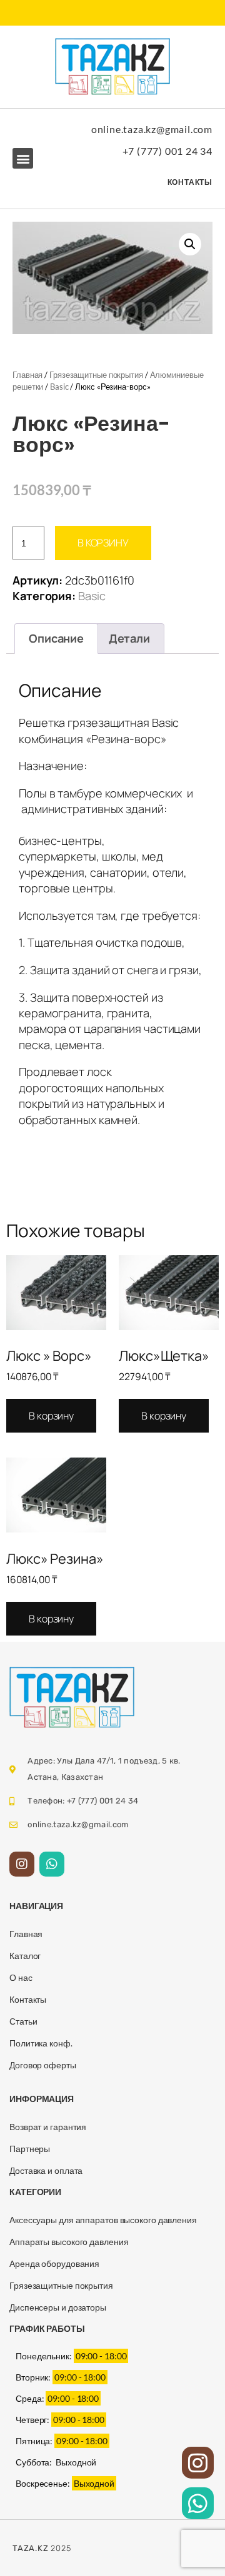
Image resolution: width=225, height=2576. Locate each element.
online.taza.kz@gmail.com (152, 129)
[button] (23, 158)
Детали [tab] (129, 638)
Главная (27, 375)
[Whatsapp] (52, 1864)
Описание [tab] (56, 638)
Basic (59, 387)
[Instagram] (22, 1864)
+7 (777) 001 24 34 (167, 151)
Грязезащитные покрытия (96, 375)
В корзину (103, 543)
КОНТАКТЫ (190, 182)
